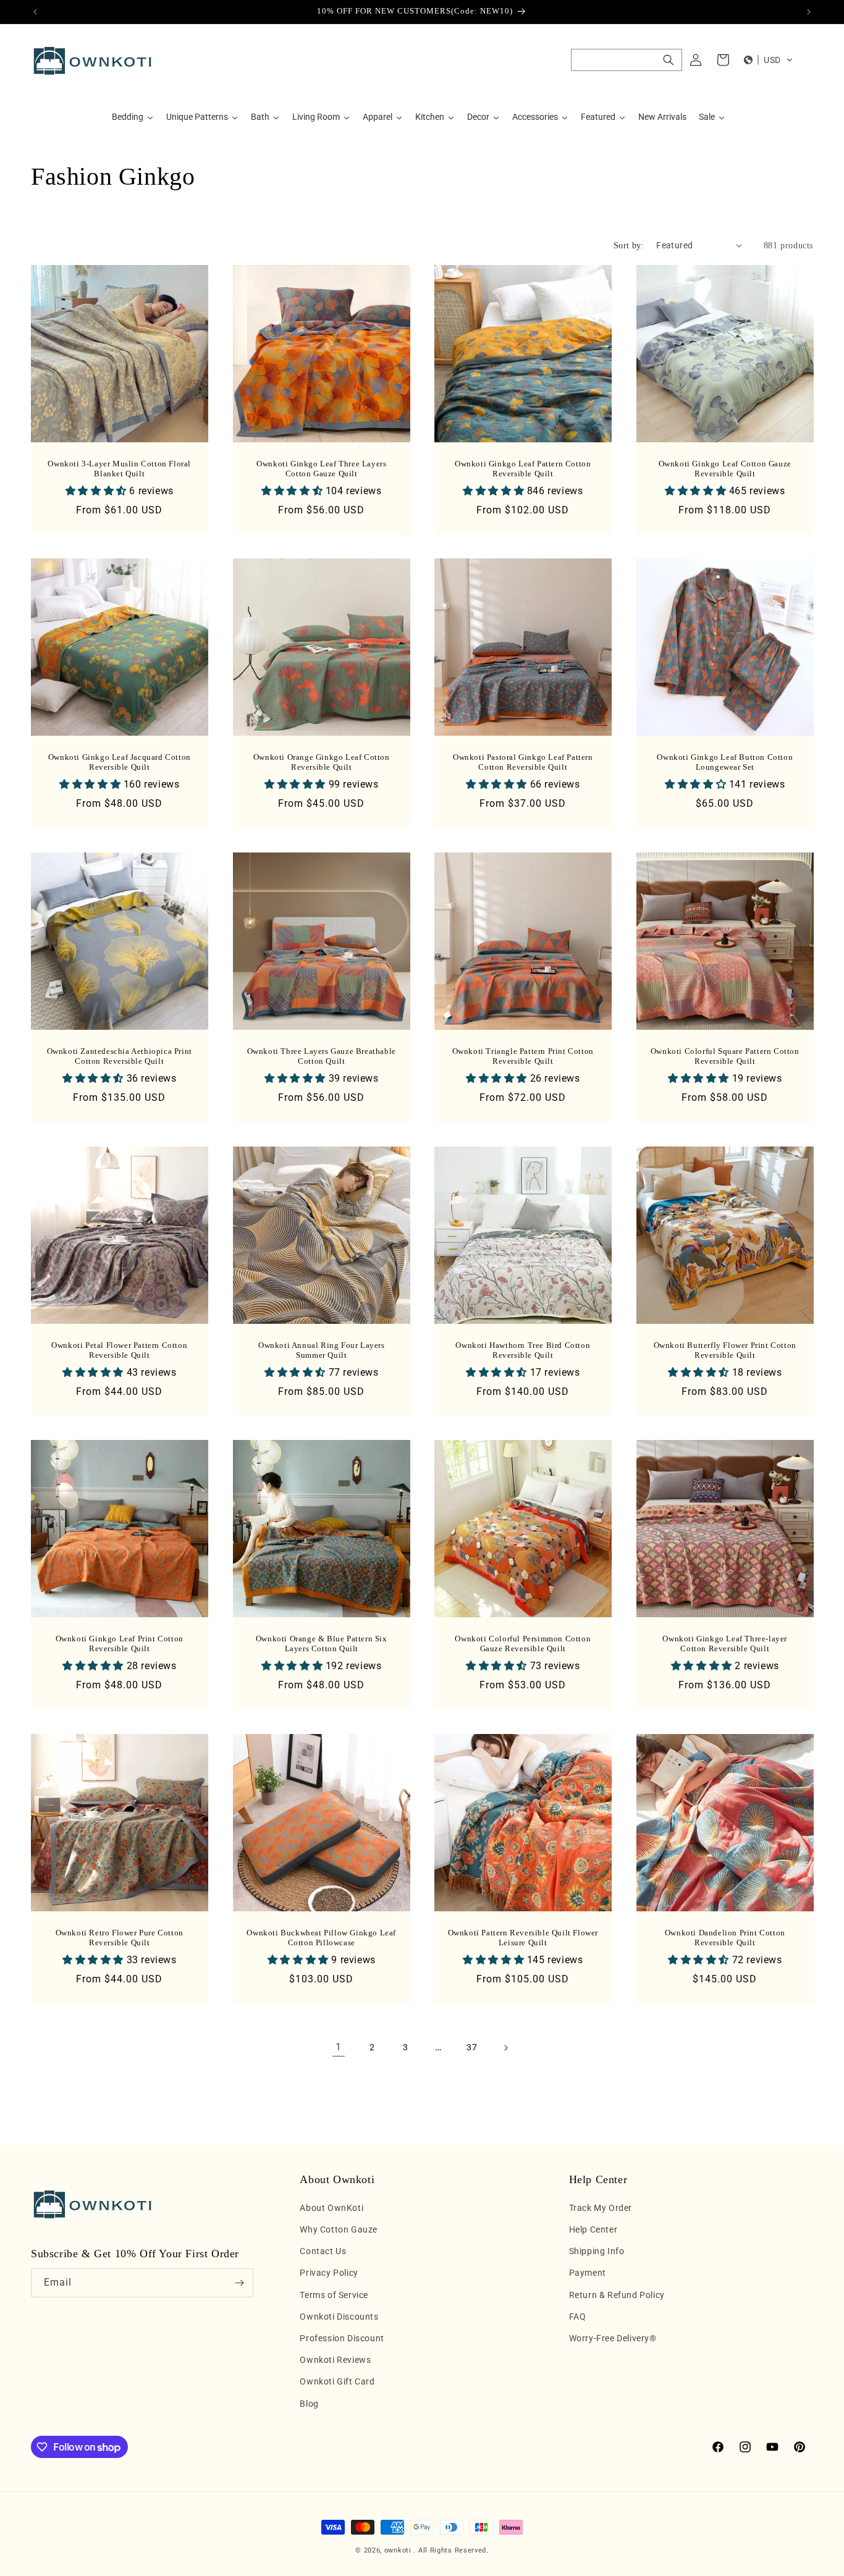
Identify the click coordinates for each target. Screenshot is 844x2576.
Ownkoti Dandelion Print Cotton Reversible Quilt (724, 1937)
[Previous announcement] (35, 12)
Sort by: (629, 246)
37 (472, 2047)
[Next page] (505, 2048)
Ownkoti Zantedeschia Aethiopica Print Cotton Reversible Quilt (120, 1056)
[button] (627, 60)
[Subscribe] (239, 2283)
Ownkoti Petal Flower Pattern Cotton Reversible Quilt (119, 1350)
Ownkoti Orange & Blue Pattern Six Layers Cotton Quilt (321, 1644)
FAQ (578, 2317)
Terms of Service (334, 2295)
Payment (588, 2273)
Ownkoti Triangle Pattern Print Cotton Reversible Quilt (523, 1056)
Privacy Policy (329, 2273)
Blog (309, 2404)
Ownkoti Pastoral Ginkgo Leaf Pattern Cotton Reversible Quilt (523, 762)
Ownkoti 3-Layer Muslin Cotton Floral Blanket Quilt (119, 468)
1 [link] (339, 2047)
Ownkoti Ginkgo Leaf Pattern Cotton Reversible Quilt (523, 468)
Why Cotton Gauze (339, 2229)
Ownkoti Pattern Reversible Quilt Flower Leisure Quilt (523, 1937)
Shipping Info (597, 2251)
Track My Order (601, 2208)
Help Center (593, 2229)
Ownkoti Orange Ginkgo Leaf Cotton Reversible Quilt (321, 762)
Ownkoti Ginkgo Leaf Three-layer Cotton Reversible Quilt (725, 1644)
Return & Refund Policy (617, 2295)
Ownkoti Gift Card (337, 2381)
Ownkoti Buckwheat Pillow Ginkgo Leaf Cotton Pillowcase (321, 1937)
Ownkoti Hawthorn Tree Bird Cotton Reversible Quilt (523, 1350)
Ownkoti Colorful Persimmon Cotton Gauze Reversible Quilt (523, 1644)
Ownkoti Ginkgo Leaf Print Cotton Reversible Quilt (120, 1644)
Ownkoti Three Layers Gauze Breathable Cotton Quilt (321, 1056)
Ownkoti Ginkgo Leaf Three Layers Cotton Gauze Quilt (321, 468)
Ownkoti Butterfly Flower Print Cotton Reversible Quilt (724, 1350)
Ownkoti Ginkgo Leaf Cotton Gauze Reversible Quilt (724, 468)
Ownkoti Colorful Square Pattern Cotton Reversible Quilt (724, 1056)
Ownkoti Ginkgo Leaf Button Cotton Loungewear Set (725, 762)
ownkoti (398, 2550)
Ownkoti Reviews (335, 2360)
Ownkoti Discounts (339, 2317)
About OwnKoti (331, 2208)
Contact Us (323, 2251)
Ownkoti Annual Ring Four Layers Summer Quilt (321, 1350)
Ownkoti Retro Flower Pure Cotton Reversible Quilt (120, 1937)
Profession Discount (342, 2338)
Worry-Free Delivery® (613, 2338)
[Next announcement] (809, 12)
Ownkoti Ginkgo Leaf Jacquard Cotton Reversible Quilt (120, 762)
